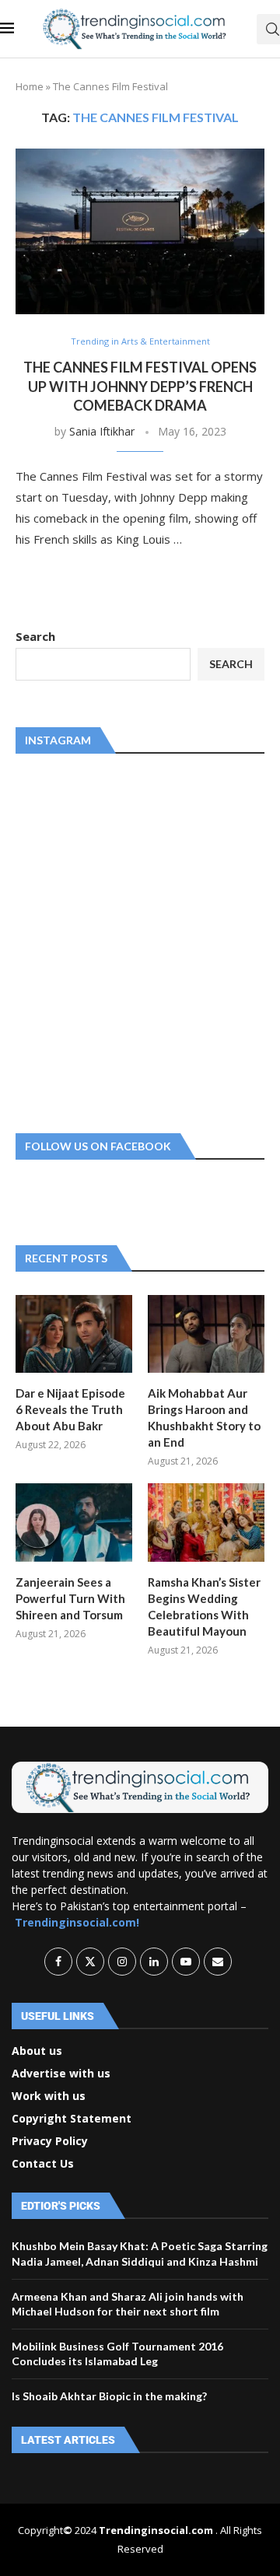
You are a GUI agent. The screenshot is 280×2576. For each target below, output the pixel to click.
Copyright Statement (72, 2119)
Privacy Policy (50, 2141)
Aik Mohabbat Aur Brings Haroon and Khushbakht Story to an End (204, 1417)
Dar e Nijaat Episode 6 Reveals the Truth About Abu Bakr (70, 1409)
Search (35, 636)
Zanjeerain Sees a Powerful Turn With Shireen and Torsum (70, 1598)
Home (30, 86)
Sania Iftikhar (102, 431)
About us (37, 2051)
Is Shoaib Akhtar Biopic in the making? (109, 2396)
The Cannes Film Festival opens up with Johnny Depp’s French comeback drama (140, 386)
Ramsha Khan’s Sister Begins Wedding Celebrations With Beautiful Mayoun (204, 1606)
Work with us (49, 2096)
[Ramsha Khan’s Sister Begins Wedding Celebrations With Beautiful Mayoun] (206, 1522)
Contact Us (43, 2164)
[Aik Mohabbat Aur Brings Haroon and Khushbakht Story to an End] (206, 1334)
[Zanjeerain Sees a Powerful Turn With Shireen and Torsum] (74, 1522)
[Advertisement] (140, 940)
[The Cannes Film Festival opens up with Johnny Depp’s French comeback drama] (140, 231)
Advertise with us (61, 2074)
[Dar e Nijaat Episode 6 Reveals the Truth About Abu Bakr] (74, 1334)
